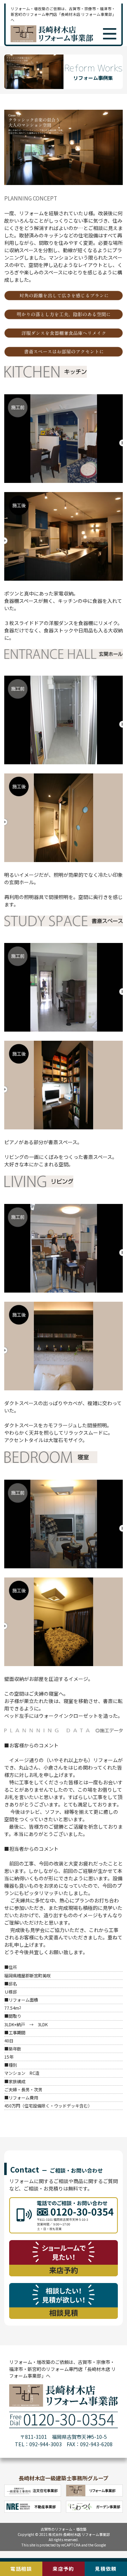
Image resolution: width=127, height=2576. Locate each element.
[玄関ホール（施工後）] (64, 860)
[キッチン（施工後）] (64, 579)
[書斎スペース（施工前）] (64, 1029)
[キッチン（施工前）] (64, 481)
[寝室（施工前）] (64, 1566)
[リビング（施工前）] (64, 1290)
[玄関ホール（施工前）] (64, 762)
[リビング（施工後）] (64, 1388)
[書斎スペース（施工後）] (64, 1127)
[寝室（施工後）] (64, 1664)
